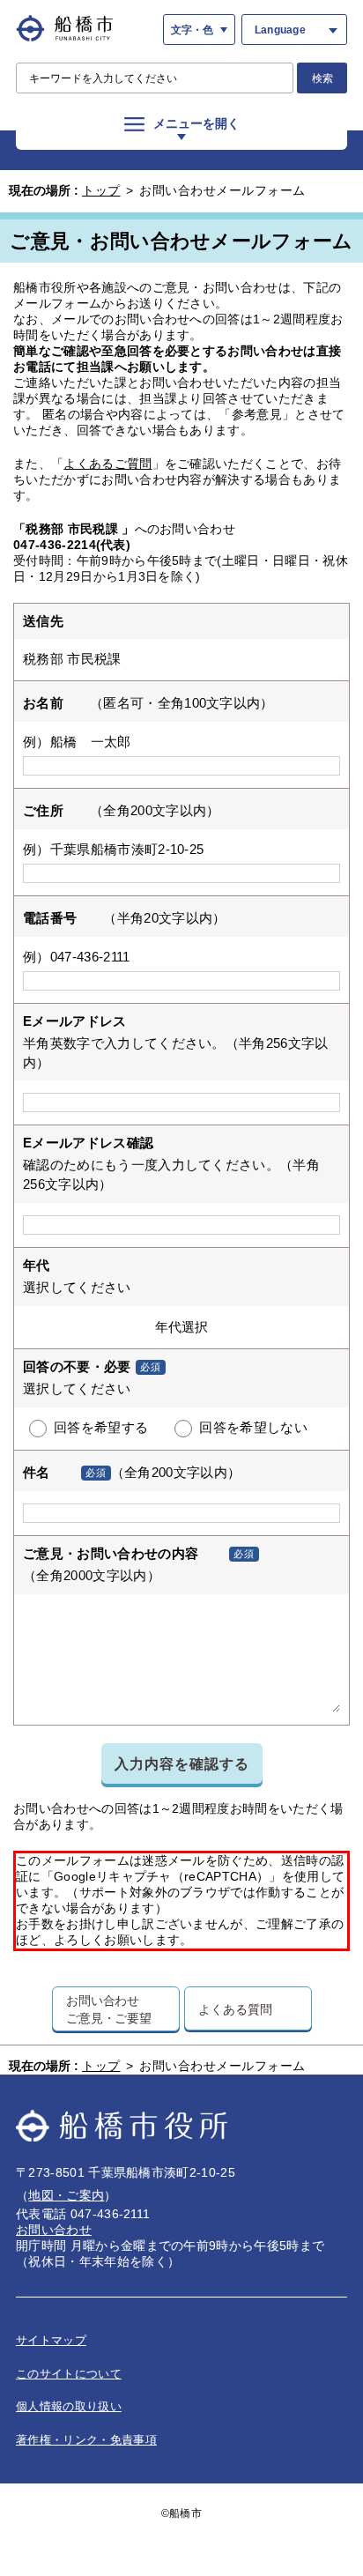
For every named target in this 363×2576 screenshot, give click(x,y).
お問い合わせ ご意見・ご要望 (109, 2008)
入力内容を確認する (182, 1763)
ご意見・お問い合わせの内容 (111, 1553)
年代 (37, 1265)
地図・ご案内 (66, 2195)
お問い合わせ (54, 2230)
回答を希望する (101, 1428)
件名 (37, 1472)
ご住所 (43, 810)
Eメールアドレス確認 (88, 1143)
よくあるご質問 (107, 464)
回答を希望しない (253, 1428)
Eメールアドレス (75, 1021)
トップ (101, 190)
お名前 (43, 703)
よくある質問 (235, 2009)
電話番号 (50, 918)
